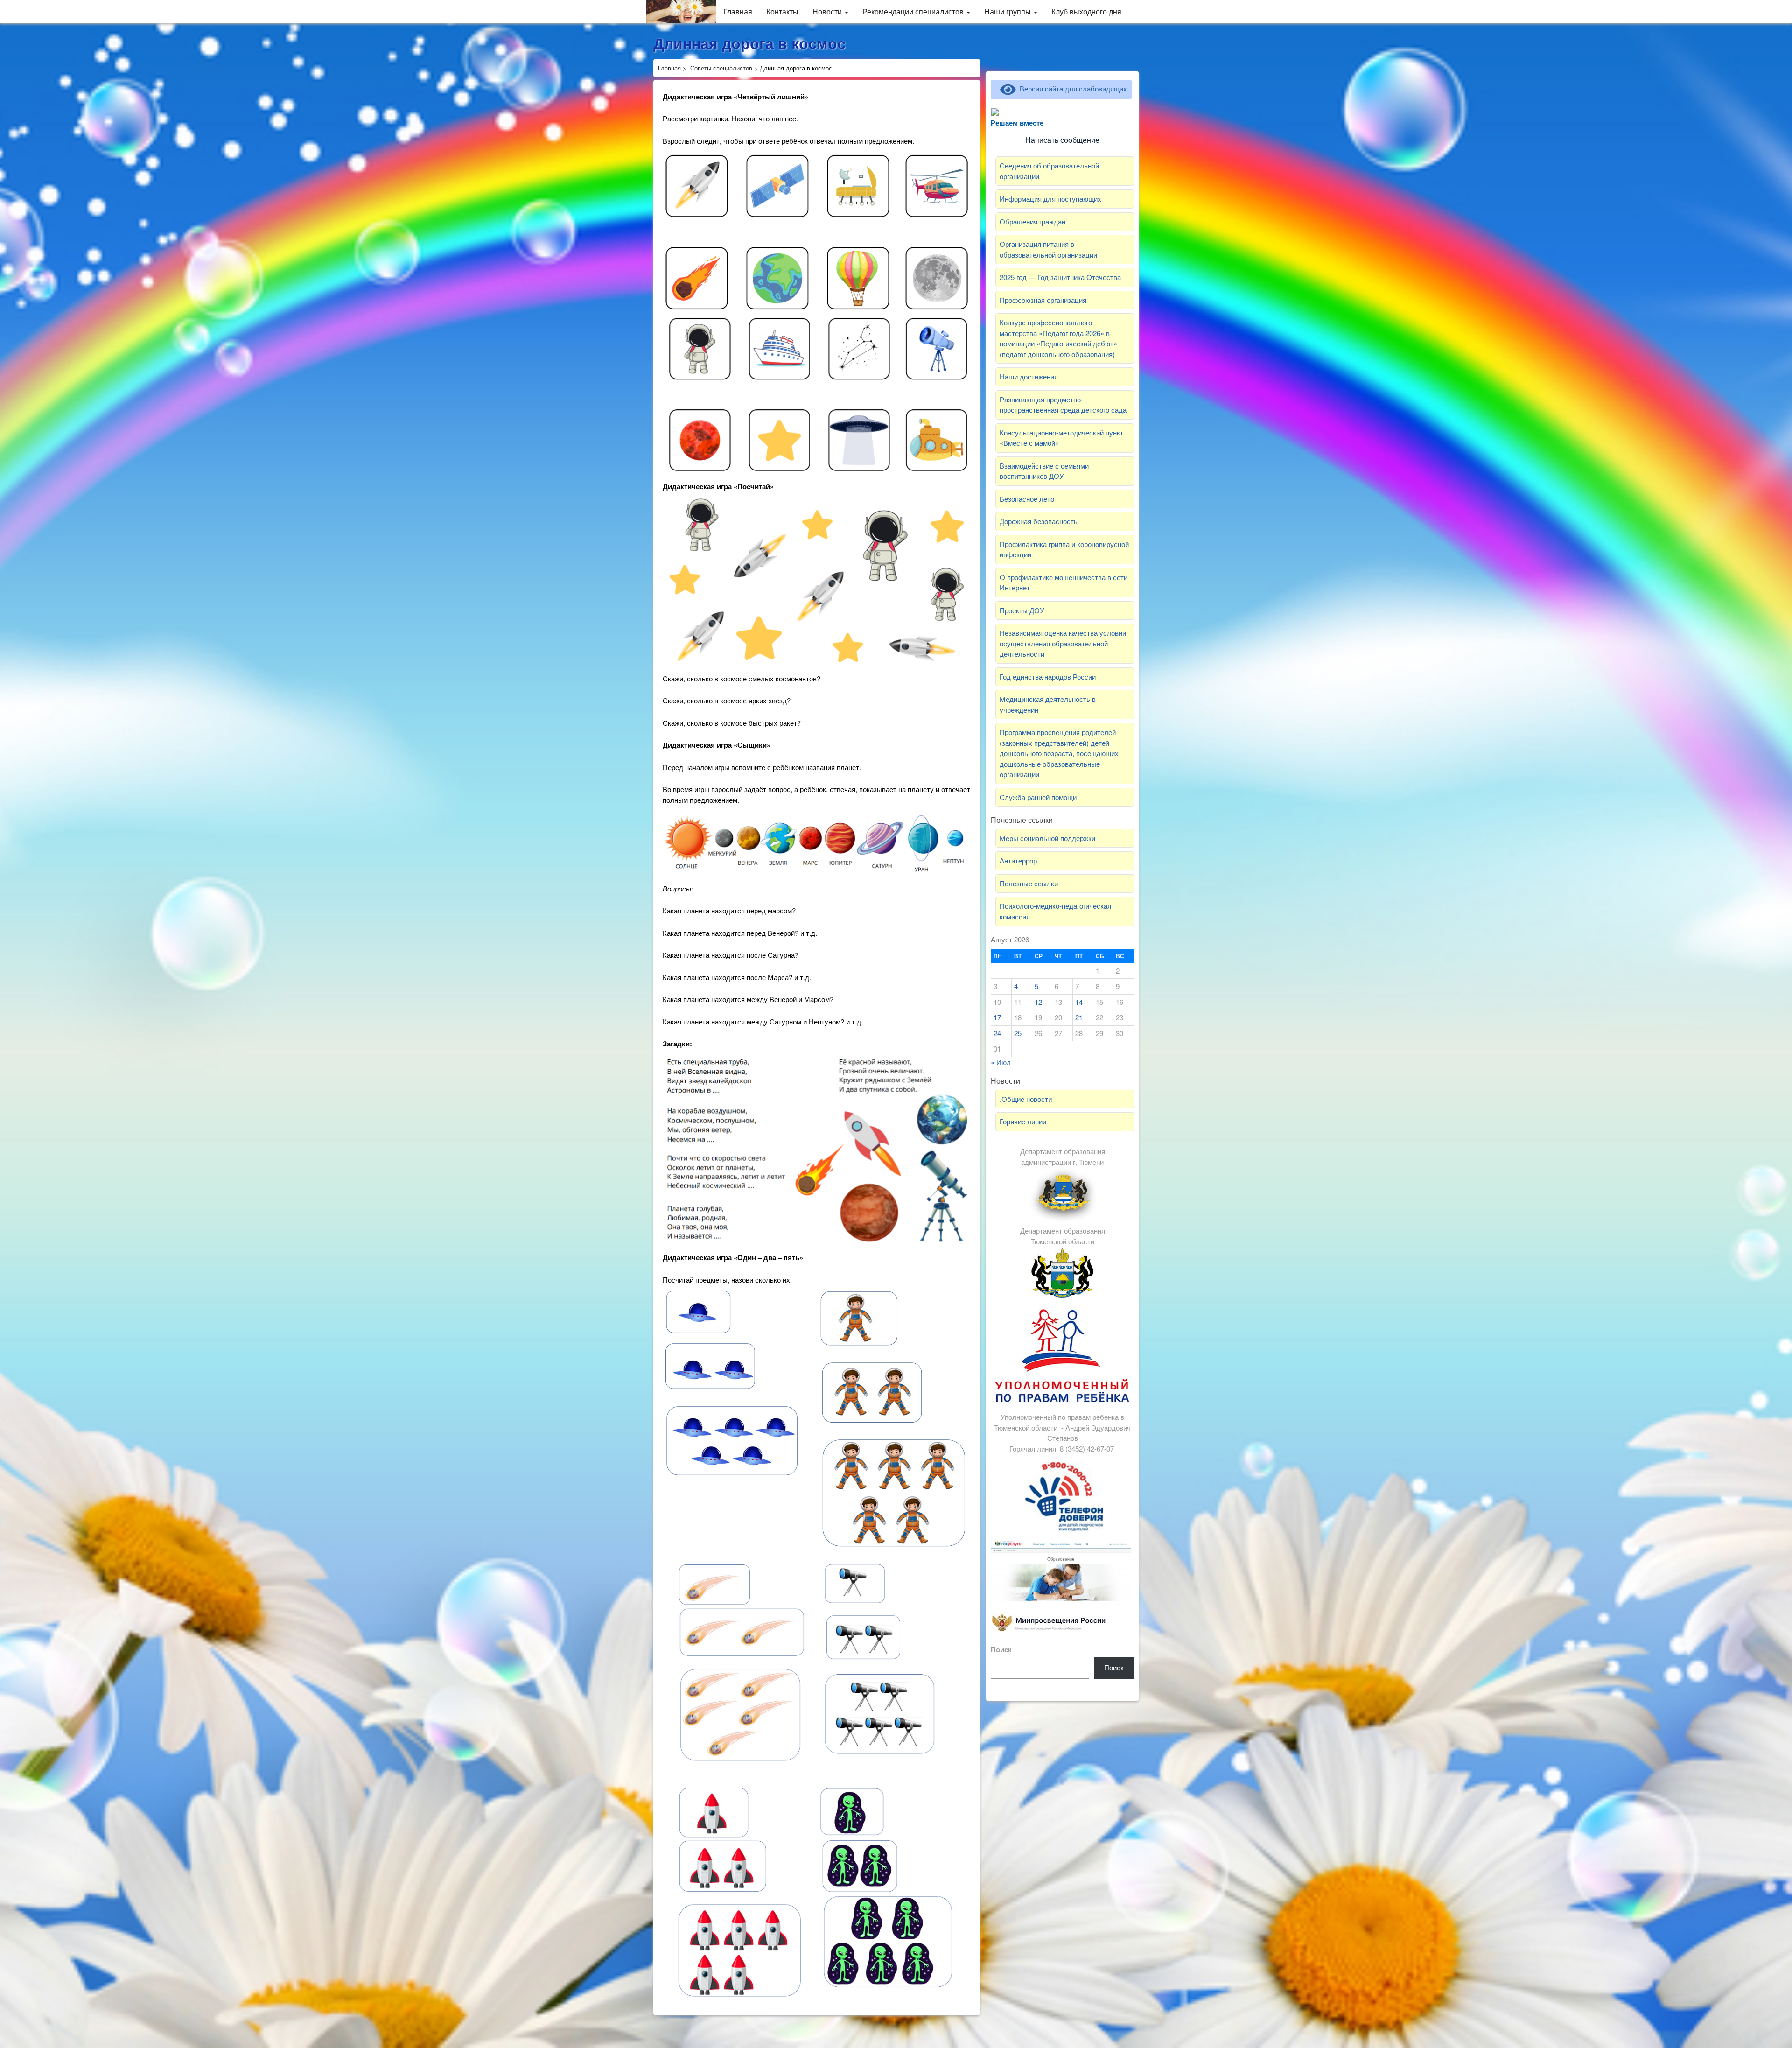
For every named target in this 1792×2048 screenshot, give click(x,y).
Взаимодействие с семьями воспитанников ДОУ (1044, 471)
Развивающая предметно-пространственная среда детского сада (1063, 405)
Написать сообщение (1062, 140)
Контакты (782, 11)
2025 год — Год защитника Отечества (1060, 277)
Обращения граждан (1032, 221)
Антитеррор (1018, 860)
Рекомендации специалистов (914, 11)
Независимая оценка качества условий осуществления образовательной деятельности (1063, 643)
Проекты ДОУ (1022, 610)
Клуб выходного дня (1086, 11)
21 (1079, 1017)
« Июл (1001, 1062)
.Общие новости (1026, 1099)
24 (997, 1033)
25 (1018, 1033)
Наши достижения (1029, 376)
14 (1079, 1002)
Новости (828, 11)
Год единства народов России (1048, 677)
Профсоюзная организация (1043, 300)
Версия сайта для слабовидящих (1071, 88)
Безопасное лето (1027, 499)
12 (1038, 1002)
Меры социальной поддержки (1047, 838)
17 (997, 1017)
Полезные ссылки (1029, 883)
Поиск (1001, 1649)
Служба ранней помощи (1038, 797)
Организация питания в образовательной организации (1048, 249)
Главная (738, 11)
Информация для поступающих (1050, 199)
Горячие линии (1023, 1121)
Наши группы (1008, 11)
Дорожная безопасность (1039, 521)
